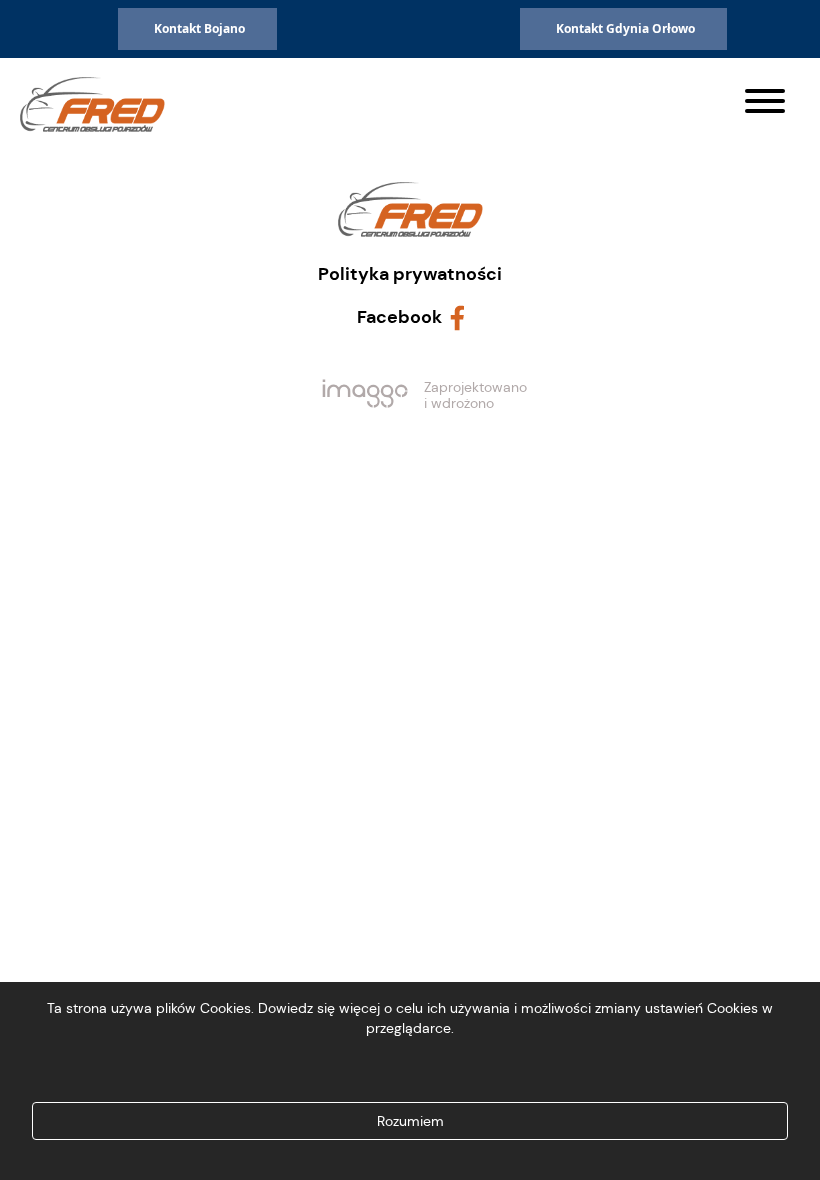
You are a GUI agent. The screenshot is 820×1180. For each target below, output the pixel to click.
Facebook (399, 317)
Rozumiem (410, 1121)
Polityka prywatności (410, 274)
